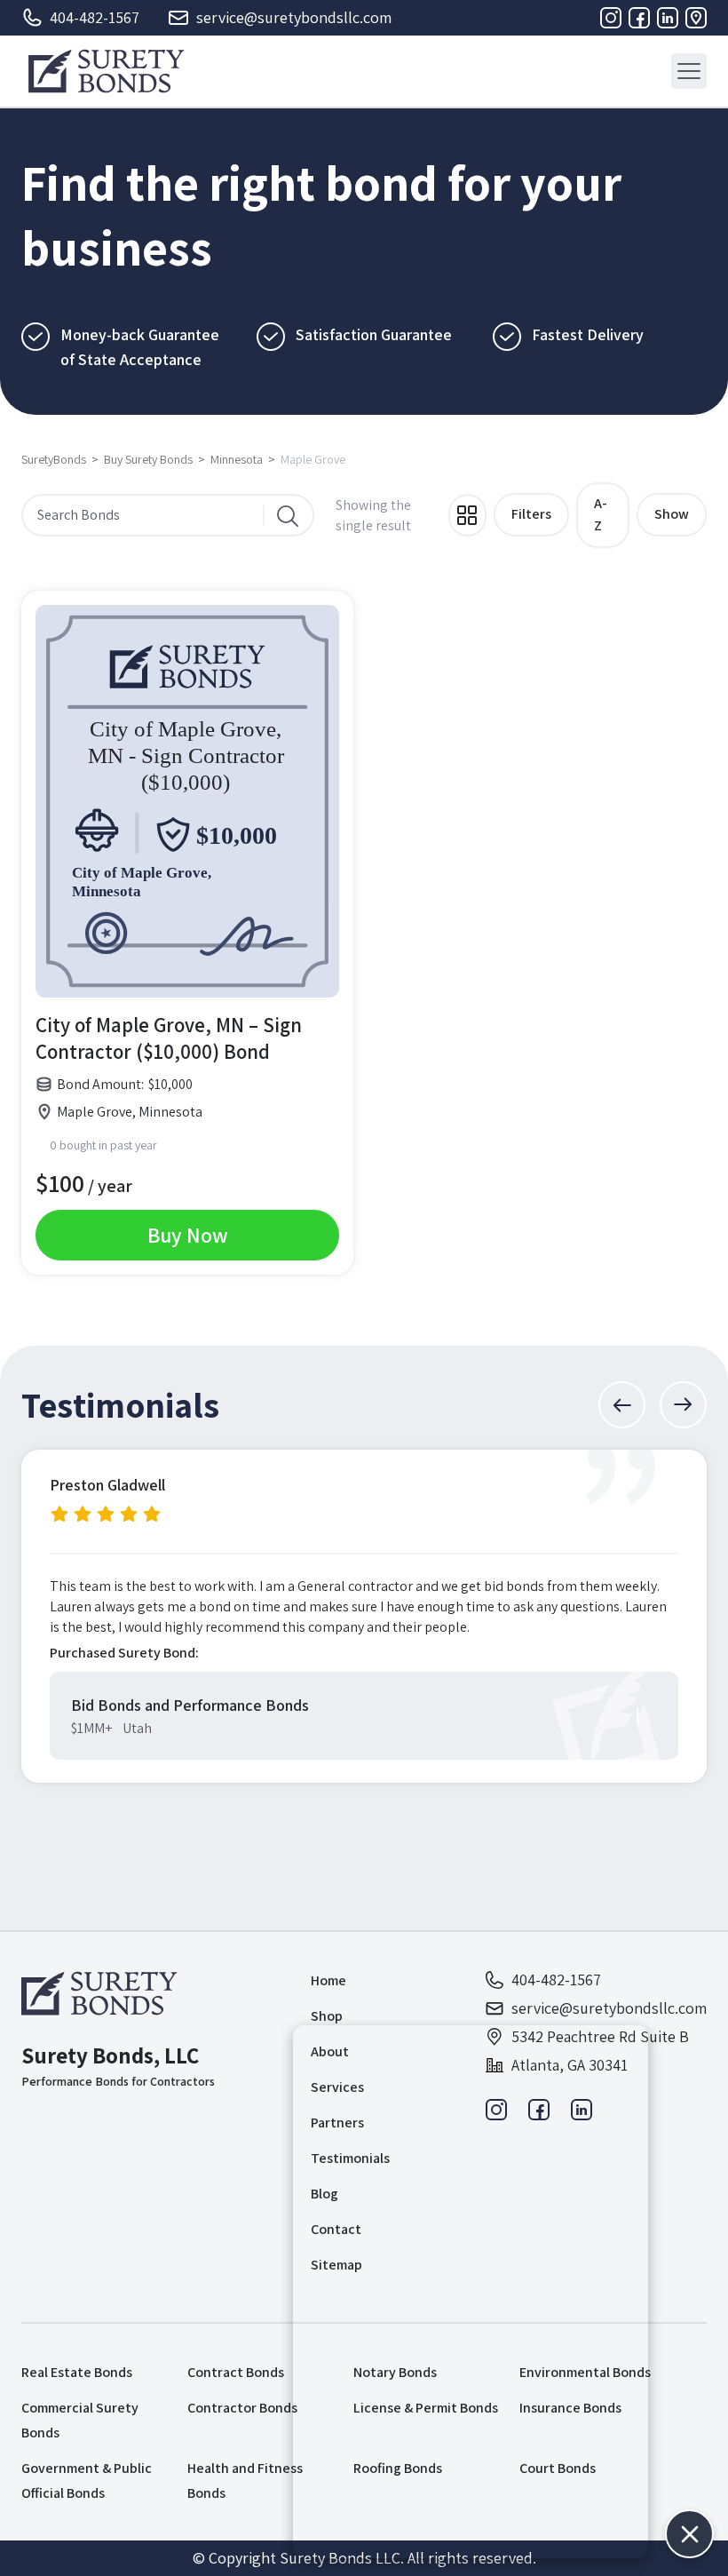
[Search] (288, 515)
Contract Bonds (236, 2372)
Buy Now (188, 1235)
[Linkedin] (668, 18)
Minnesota (237, 459)
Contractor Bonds (242, 2408)
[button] (622, 1405)
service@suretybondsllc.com (294, 17)
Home (328, 1980)
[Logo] (106, 71)
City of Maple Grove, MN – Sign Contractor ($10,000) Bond (169, 1038)
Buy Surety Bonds (148, 459)
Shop (327, 2016)
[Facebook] (639, 18)
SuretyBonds (54, 459)
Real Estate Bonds (77, 2372)
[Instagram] (611, 18)
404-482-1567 (95, 17)
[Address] (696, 18)
